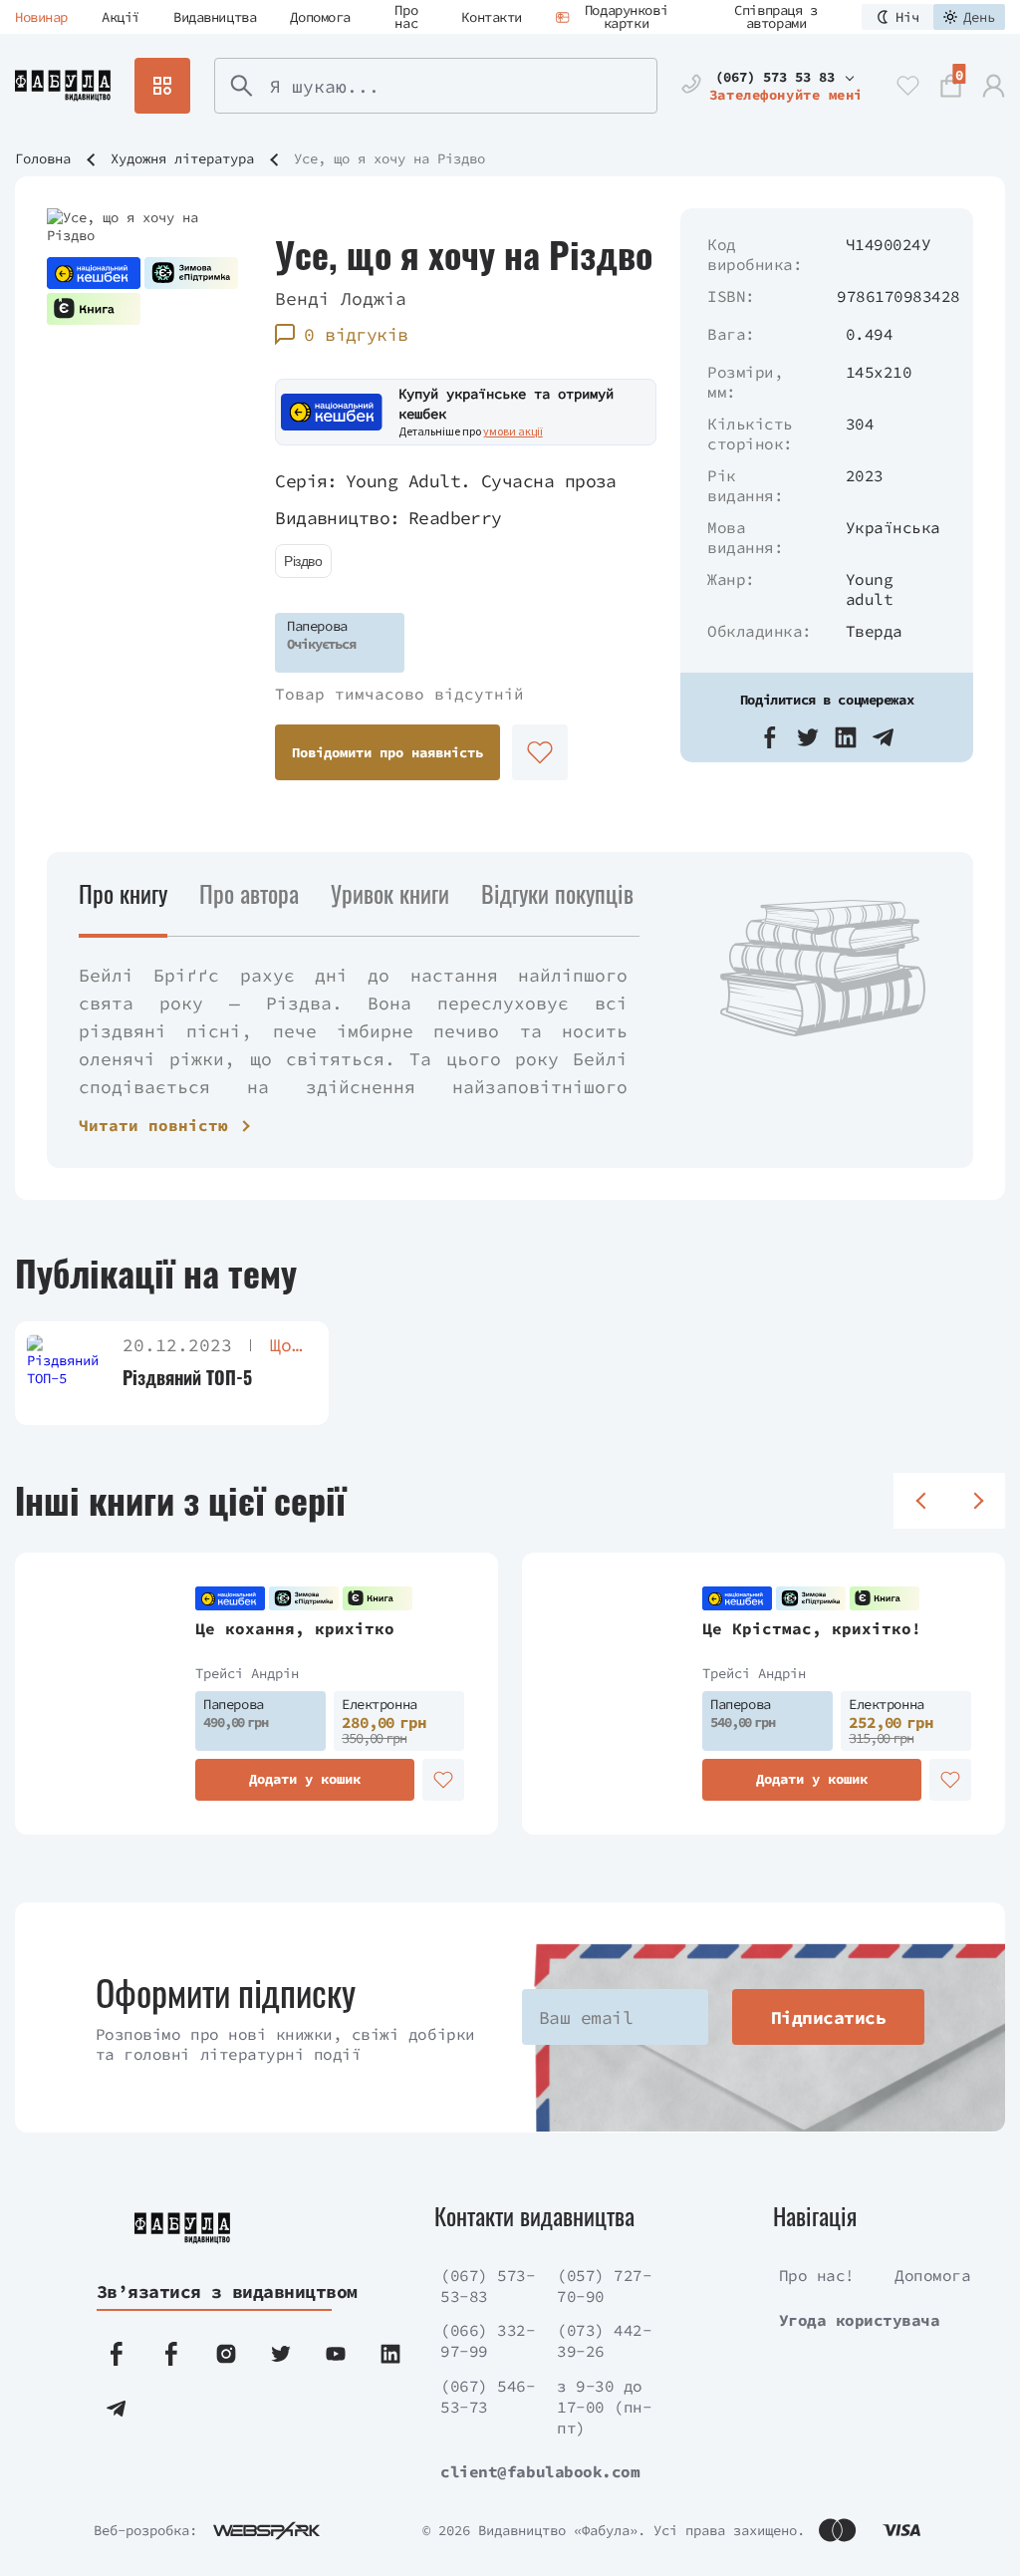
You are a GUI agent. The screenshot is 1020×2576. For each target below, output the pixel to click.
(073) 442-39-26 (604, 2340)
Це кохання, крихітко (295, 1628)
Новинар (41, 17)
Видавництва (215, 17)
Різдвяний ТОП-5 (187, 1378)
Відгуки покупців (557, 893)
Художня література (182, 158)
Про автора (249, 893)
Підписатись (828, 2017)
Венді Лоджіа (341, 298)
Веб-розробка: (145, 2530)
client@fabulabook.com (540, 2471)
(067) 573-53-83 (488, 2286)
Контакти (492, 17)
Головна (43, 158)
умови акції (513, 431)
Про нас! (817, 2275)
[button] (770, 737)
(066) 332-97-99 (488, 2340)
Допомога (320, 17)
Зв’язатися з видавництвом (213, 2291)
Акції (121, 17)
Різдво (303, 561)
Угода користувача (860, 2320)
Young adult (870, 589)
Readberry (455, 518)
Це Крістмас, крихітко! (812, 1628)
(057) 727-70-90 (604, 2286)
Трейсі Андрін (247, 1673)
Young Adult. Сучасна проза (481, 481)
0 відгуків (356, 334)
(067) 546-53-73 (488, 2396)
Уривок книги (390, 893)
